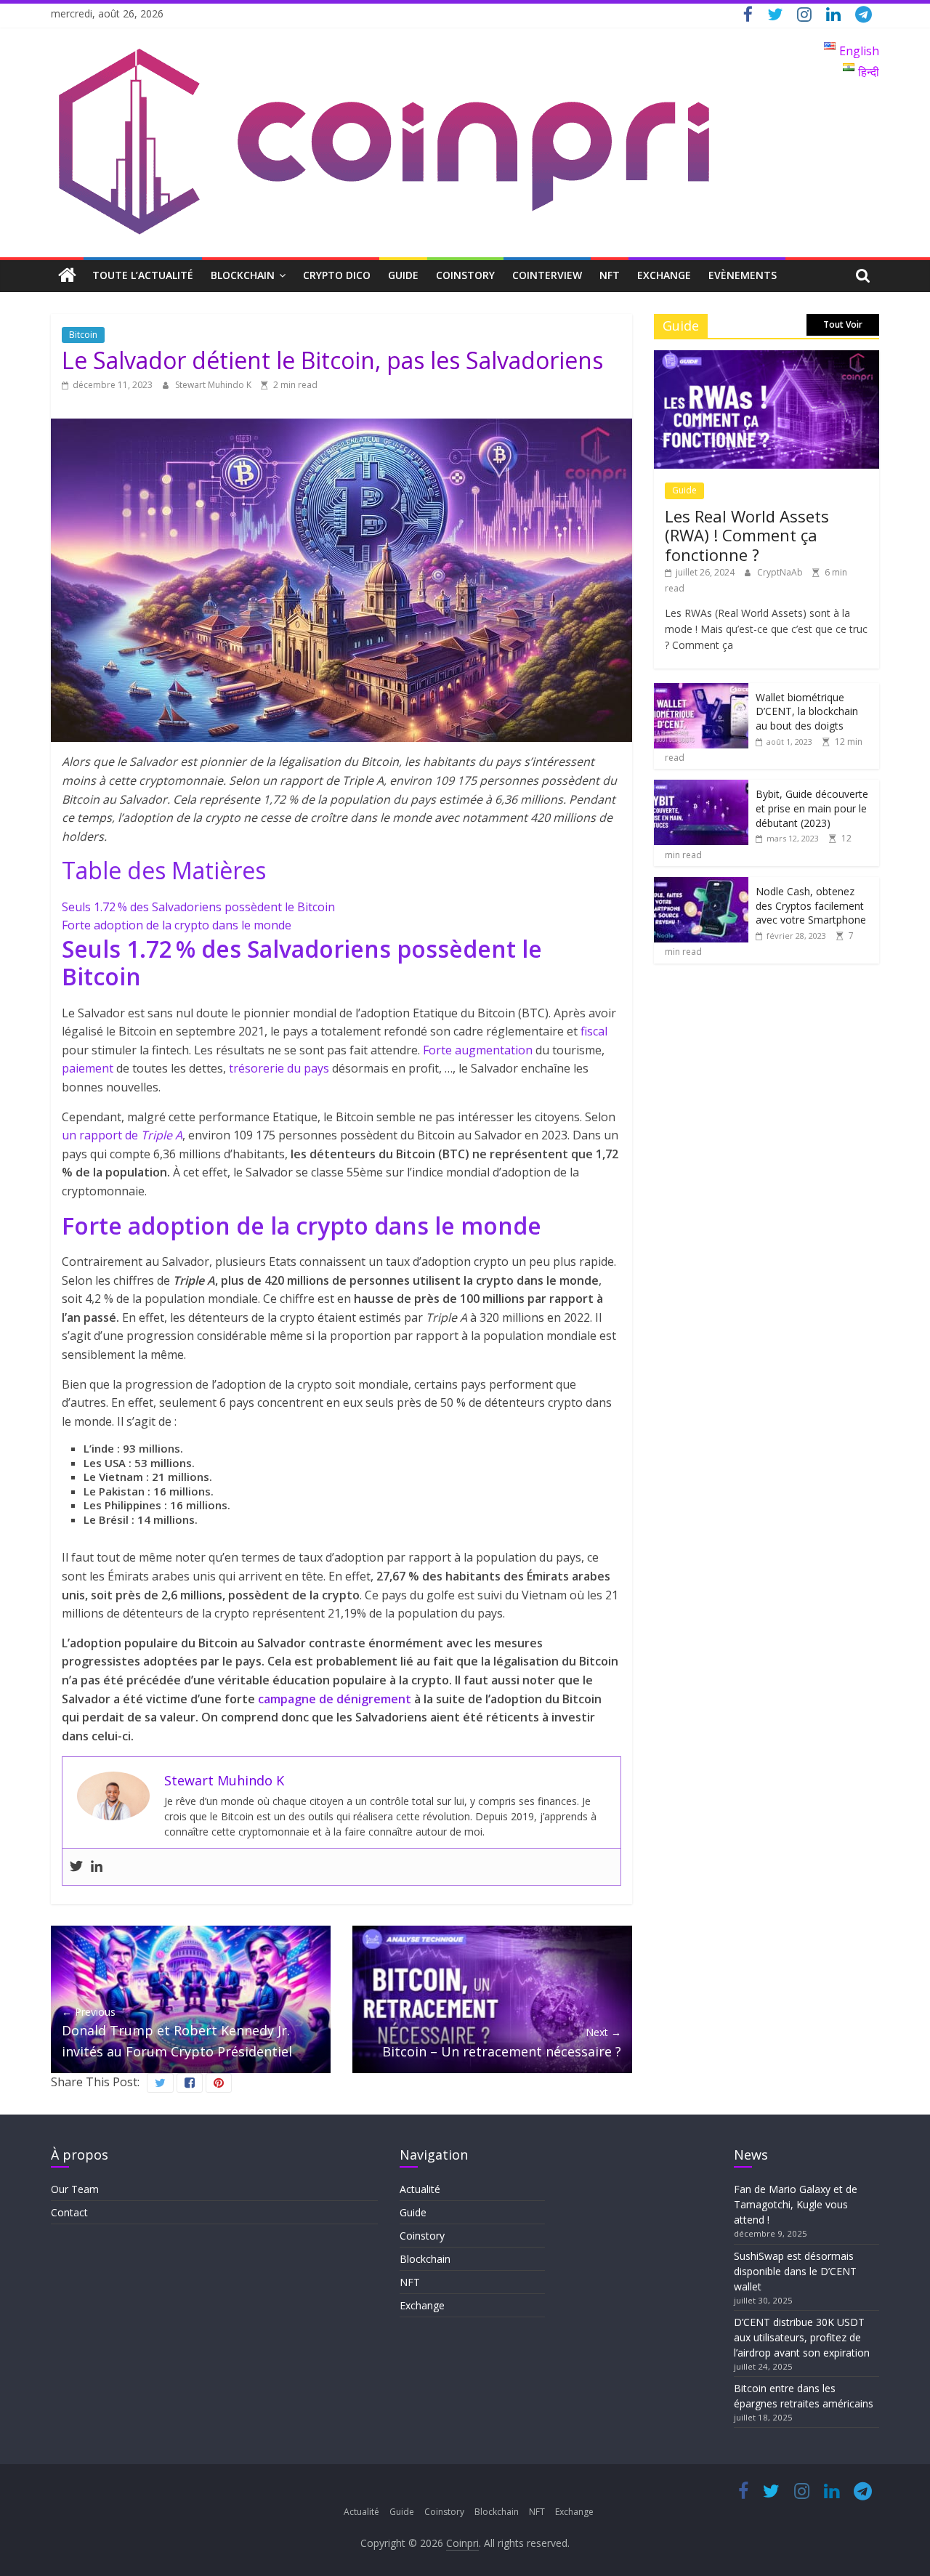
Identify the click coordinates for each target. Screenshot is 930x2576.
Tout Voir (843, 324)
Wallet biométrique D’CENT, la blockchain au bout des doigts (807, 711)
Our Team (75, 2189)
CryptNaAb (781, 572)
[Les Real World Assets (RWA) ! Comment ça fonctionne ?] (767, 358)
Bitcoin (83, 335)
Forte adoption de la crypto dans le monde (177, 925)
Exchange (664, 275)
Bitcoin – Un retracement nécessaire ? (502, 2042)
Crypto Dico (337, 275)
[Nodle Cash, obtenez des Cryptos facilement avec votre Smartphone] (701, 885)
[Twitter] (76, 1867)
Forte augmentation (478, 1050)
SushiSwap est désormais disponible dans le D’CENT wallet (795, 2271)
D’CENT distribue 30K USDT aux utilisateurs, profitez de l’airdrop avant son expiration (802, 2337)
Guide (403, 275)
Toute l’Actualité (143, 275)
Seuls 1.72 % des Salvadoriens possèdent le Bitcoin (198, 907)
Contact (69, 2212)
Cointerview (547, 275)
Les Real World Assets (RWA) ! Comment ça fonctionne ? (747, 535)
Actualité (420, 2189)
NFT (610, 275)
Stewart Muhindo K (214, 385)
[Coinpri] (67, 276)
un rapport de (122, 1135)
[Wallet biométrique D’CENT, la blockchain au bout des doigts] (701, 691)
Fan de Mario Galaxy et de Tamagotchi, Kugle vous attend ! (796, 2204)
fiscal (594, 1031)
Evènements (743, 275)
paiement (88, 1068)
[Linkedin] (97, 1867)
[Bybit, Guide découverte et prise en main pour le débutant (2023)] (701, 787)
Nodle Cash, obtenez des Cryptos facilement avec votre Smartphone (811, 905)
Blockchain (243, 275)
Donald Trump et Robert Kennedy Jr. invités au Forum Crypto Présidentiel (177, 2032)
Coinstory (465, 275)
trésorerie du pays (279, 1068)
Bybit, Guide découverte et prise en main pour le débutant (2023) (812, 808)
